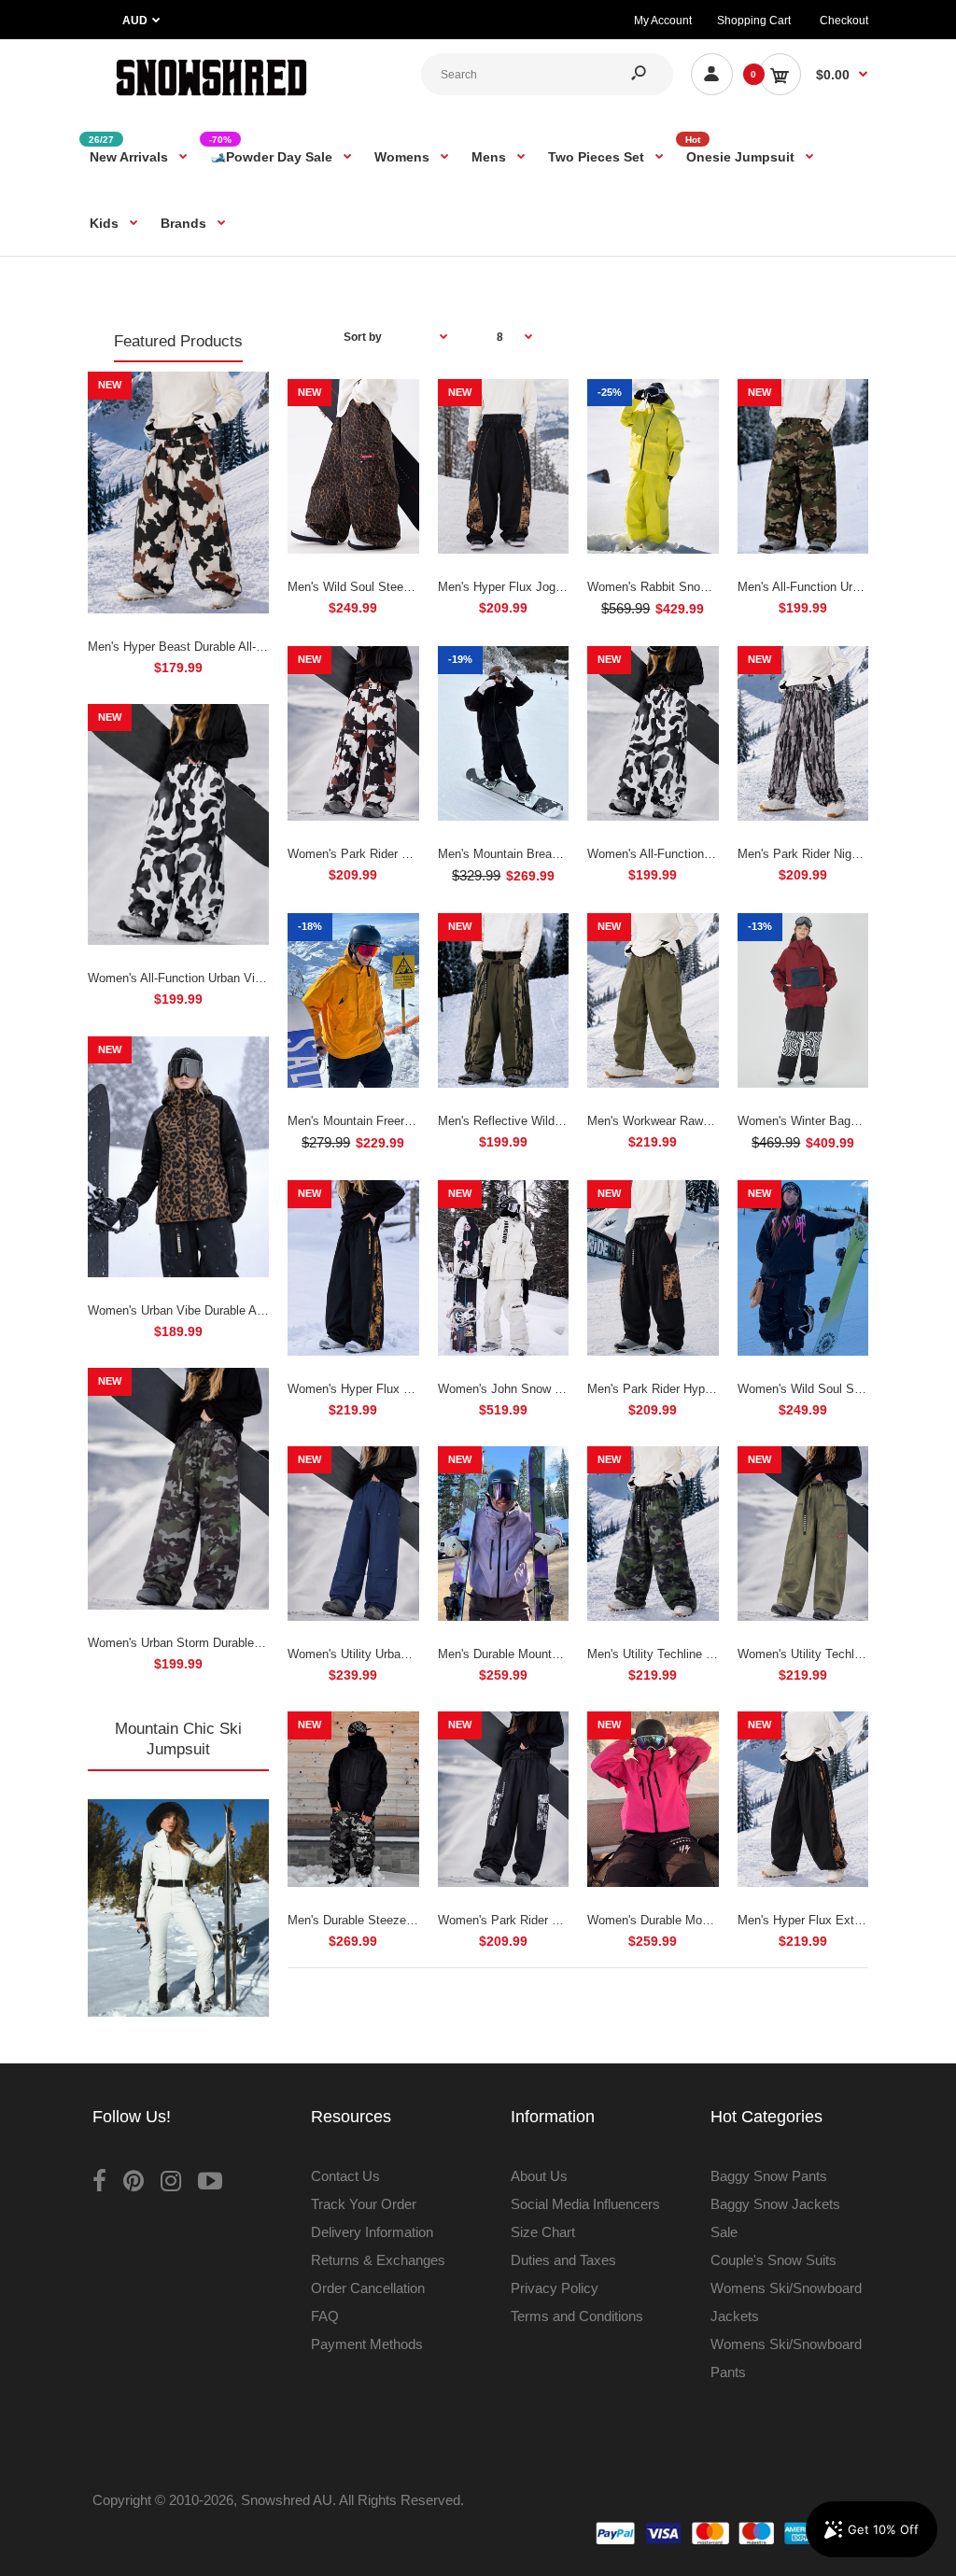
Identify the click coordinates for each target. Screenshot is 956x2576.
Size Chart (543, 2232)
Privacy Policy (555, 2288)
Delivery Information (372, 2232)
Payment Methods (367, 2344)
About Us (539, 2176)
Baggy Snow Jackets (775, 2204)
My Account (663, 21)
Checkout (844, 21)
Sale (724, 2232)
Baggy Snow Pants (769, 2176)
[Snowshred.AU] (211, 98)
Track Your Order (364, 2204)
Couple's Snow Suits (773, 2260)
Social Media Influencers (585, 2204)
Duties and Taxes (563, 2260)
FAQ (325, 2316)
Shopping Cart (754, 21)
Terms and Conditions (577, 2316)
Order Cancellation (368, 2288)
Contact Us (345, 2176)
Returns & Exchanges (378, 2260)
